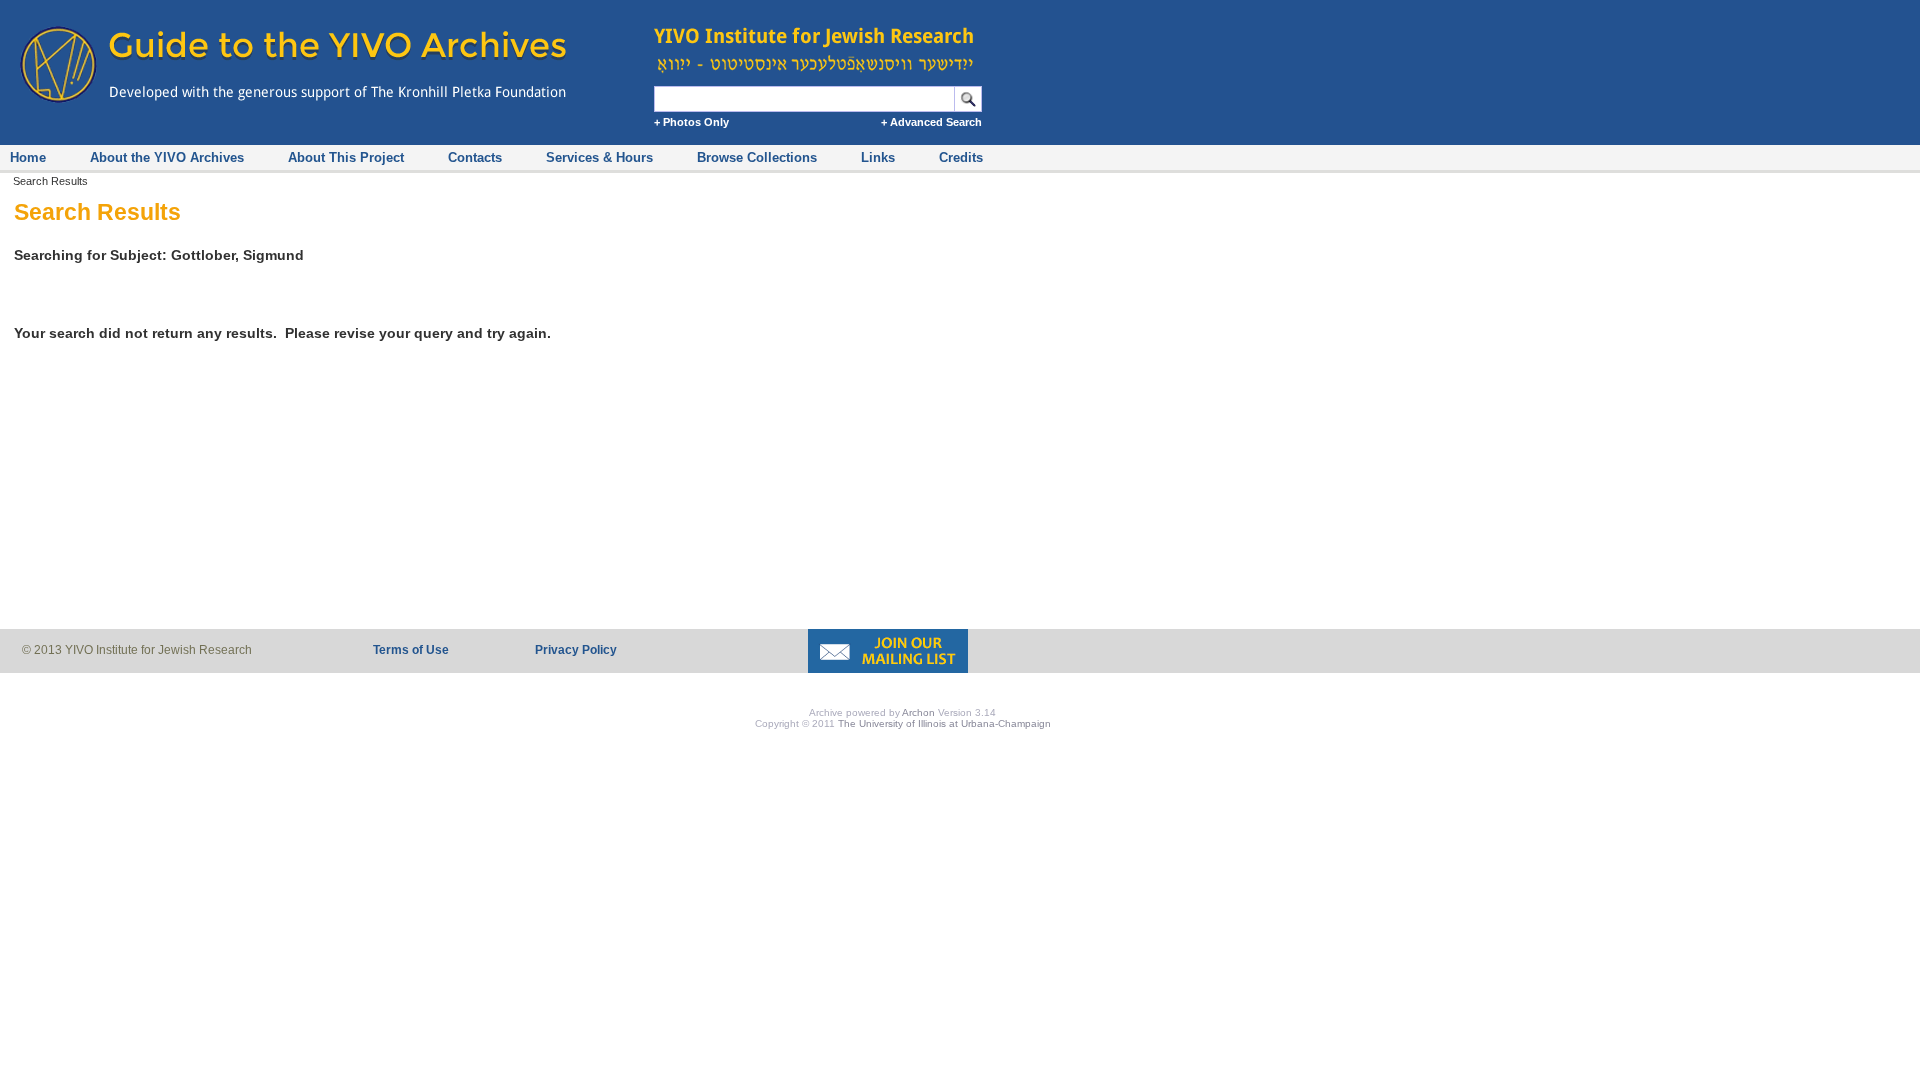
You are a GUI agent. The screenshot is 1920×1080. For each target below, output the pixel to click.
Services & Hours (599, 157)
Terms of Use (411, 650)
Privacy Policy (576, 650)
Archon (918, 712)
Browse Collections (757, 157)
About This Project (346, 157)
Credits (961, 157)
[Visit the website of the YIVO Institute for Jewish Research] (820, 40)
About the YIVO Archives (167, 157)
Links (878, 157)
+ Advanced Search (931, 122)
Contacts (475, 157)
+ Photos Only (691, 122)
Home (28, 157)
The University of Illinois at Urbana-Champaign (944, 723)
